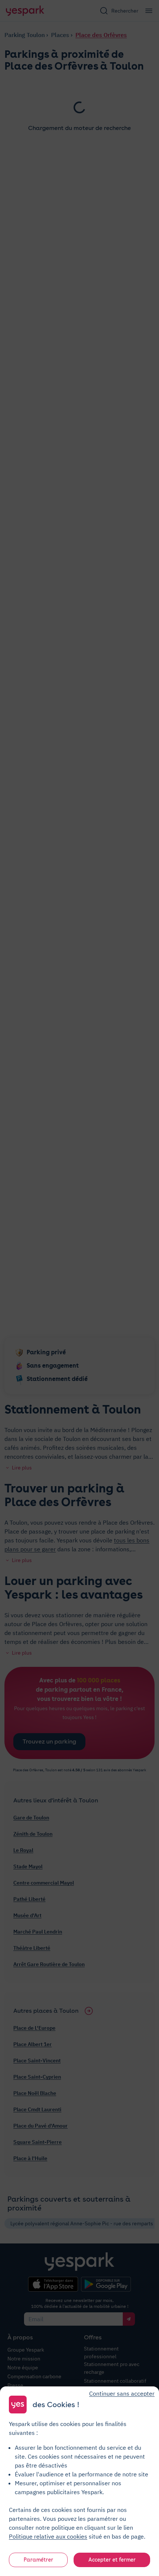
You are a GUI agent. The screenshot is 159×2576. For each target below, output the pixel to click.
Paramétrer (38, 2560)
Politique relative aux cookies (48, 2536)
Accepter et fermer (112, 2560)
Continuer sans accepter (122, 2393)
